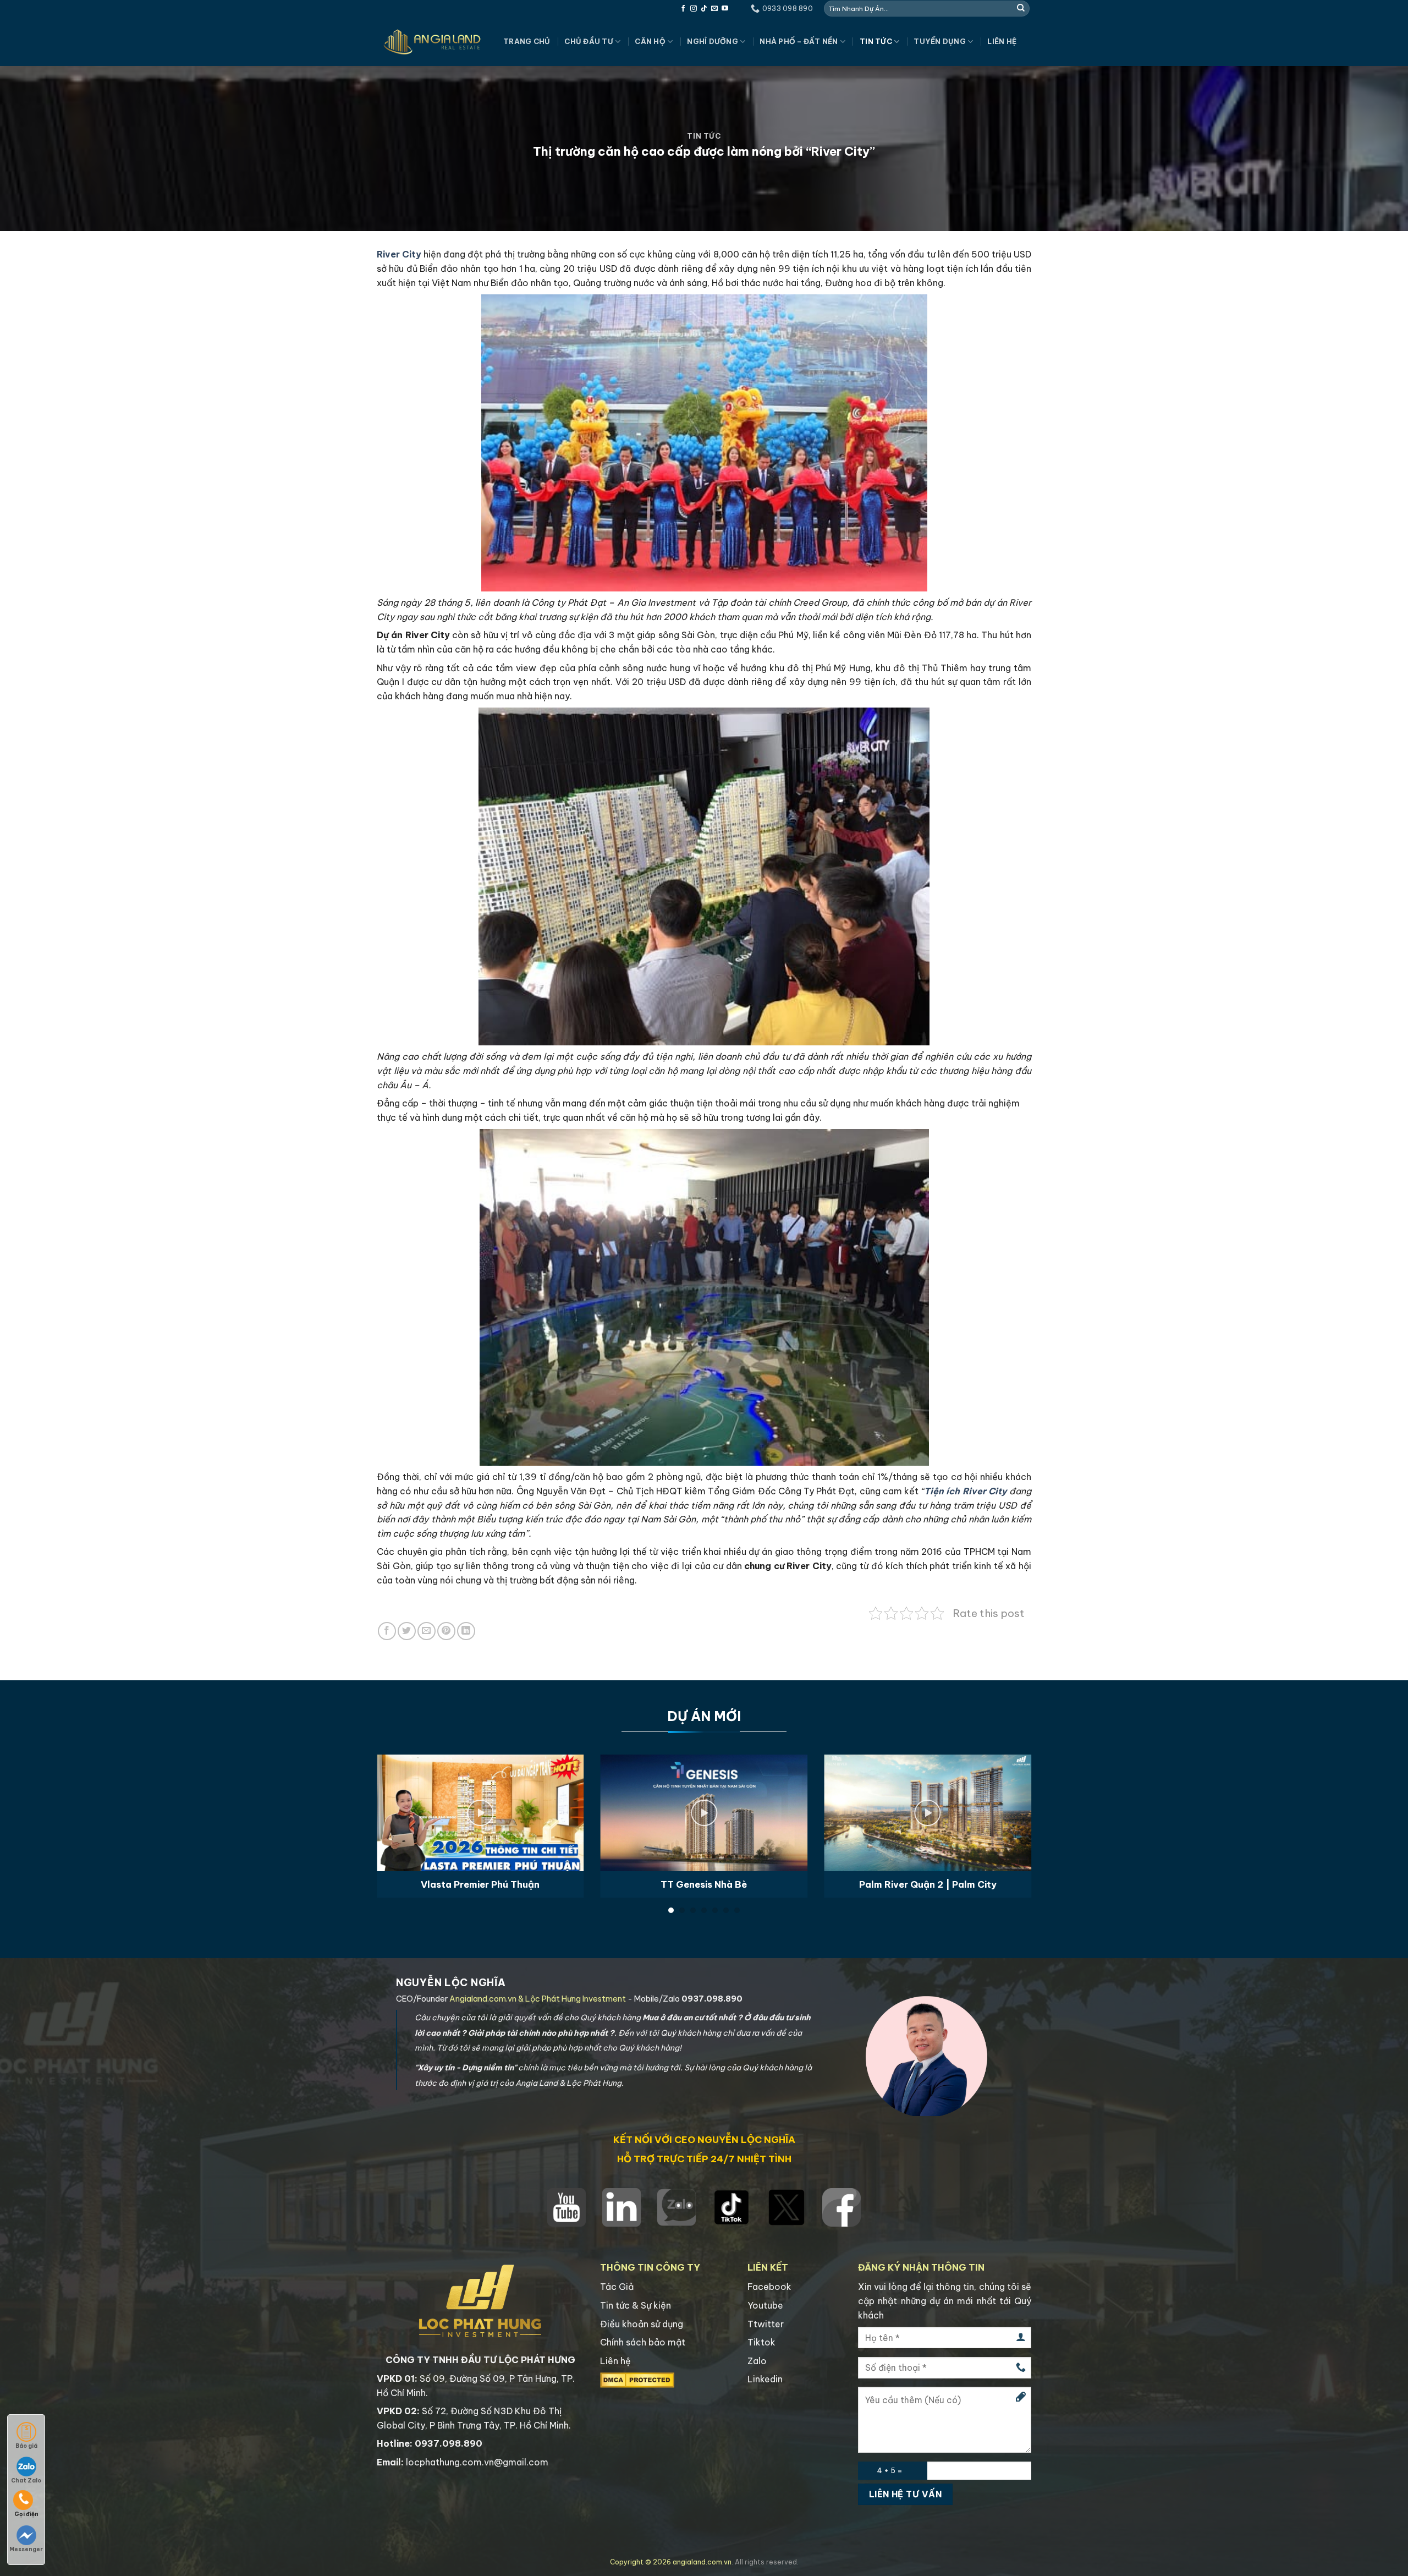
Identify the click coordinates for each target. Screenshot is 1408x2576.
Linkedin (765, 2379)
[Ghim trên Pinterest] (446, 1631)
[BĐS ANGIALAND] (432, 42)
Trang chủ (527, 41)
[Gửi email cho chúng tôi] (714, 9)
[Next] (1012, 1801)
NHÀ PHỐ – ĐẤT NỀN (799, 41)
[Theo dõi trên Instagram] (694, 9)
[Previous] (396, 1801)
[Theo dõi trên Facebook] (683, 9)
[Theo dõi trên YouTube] (725, 9)
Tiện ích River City (966, 1491)
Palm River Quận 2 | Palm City (928, 1884)
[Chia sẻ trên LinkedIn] (466, 1631)
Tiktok (761, 2342)
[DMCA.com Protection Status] (637, 2380)
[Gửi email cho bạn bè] (427, 1631)
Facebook (769, 2287)
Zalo (757, 2361)
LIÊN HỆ (1002, 41)
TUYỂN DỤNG (940, 41)
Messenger (26, 2549)
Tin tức (876, 41)
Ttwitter (766, 2324)
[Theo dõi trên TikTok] (704, 9)
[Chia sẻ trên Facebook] (387, 1631)
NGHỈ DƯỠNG (713, 41)
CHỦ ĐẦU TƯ (589, 41)
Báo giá (26, 2446)
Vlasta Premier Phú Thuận (480, 1884)
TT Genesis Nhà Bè (704, 1884)
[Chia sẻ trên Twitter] (407, 1631)
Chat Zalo (26, 2481)
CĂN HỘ (650, 41)
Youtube (765, 2305)
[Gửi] (1021, 8)
